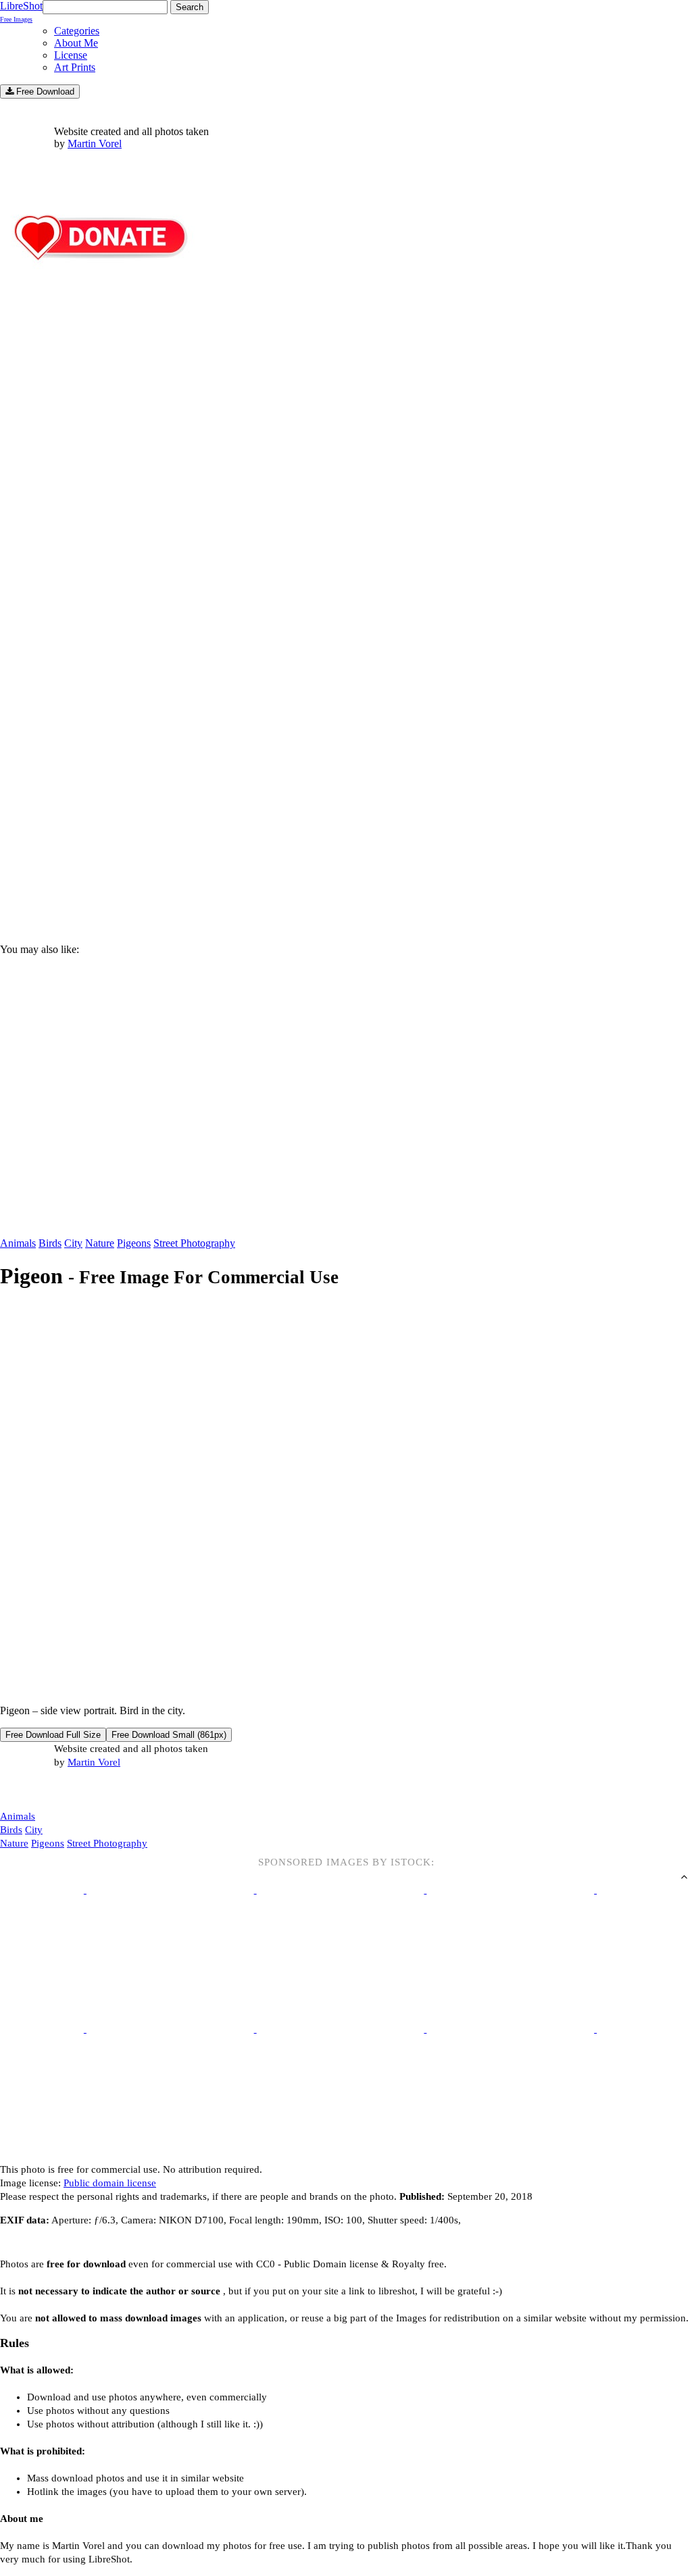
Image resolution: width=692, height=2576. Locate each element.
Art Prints (75, 67)
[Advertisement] (346, 818)
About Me (76, 43)
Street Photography (194, 1243)
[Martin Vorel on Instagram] (75, 1790)
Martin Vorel (95, 144)
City (73, 1243)
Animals (18, 1243)
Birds (50, 1243)
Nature (100, 1243)
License (71, 55)
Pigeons (134, 1243)
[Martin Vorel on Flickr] (114, 1789)
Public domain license (110, 2183)
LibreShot (21, 11)
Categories (77, 31)
